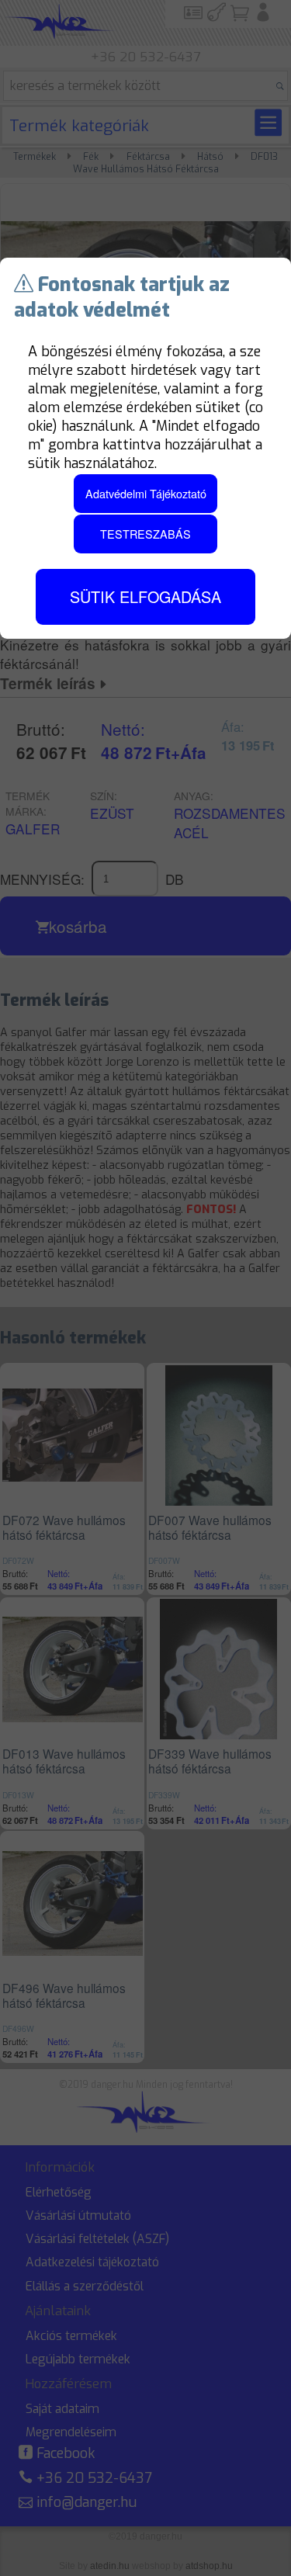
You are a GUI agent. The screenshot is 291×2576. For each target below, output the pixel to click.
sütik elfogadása (145, 596)
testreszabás (145, 534)
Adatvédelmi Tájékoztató (146, 493)
